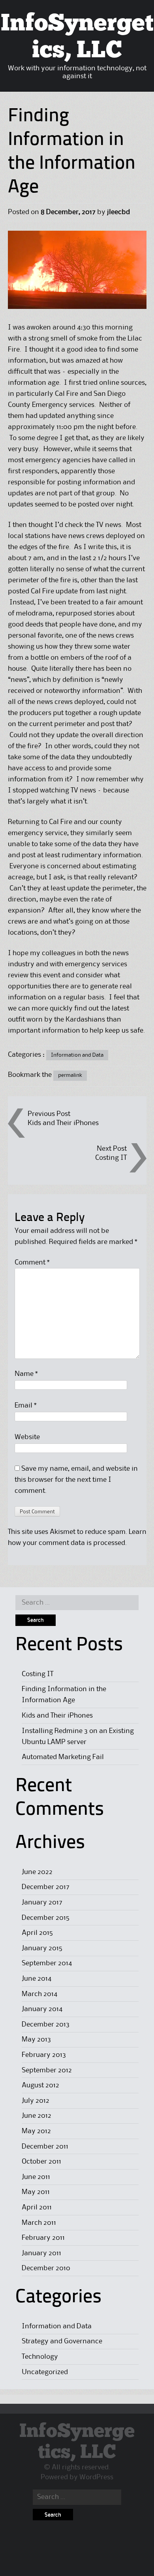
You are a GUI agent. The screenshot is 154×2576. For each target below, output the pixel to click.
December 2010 (46, 2268)
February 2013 (44, 2055)
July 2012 (36, 2101)
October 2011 (41, 2162)
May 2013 (36, 2040)
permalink (70, 1075)
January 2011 (41, 2253)
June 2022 (37, 1872)
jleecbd (118, 212)
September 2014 (47, 1963)
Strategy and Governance (62, 2341)
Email (26, 1406)
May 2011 (36, 2192)
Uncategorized (45, 2372)
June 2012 (37, 2116)
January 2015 (42, 1948)
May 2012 (36, 2131)
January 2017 (42, 1902)
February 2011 (43, 2238)
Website (27, 1437)
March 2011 (39, 2223)
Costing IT (111, 1158)
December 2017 (46, 1887)
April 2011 (37, 2207)
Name (26, 1374)
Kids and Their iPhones (63, 1123)
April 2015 (37, 1933)
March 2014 (39, 1994)
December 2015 (46, 1918)
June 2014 (37, 1979)
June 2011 (36, 2177)
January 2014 (42, 2009)
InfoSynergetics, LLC (77, 2442)
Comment (32, 1263)
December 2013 (46, 2025)
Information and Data (77, 1055)
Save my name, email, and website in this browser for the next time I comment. (76, 1480)
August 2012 (40, 2085)
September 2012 (47, 2070)
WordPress (96, 2477)
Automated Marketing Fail (63, 1757)
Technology (40, 2357)
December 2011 (45, 2147)
